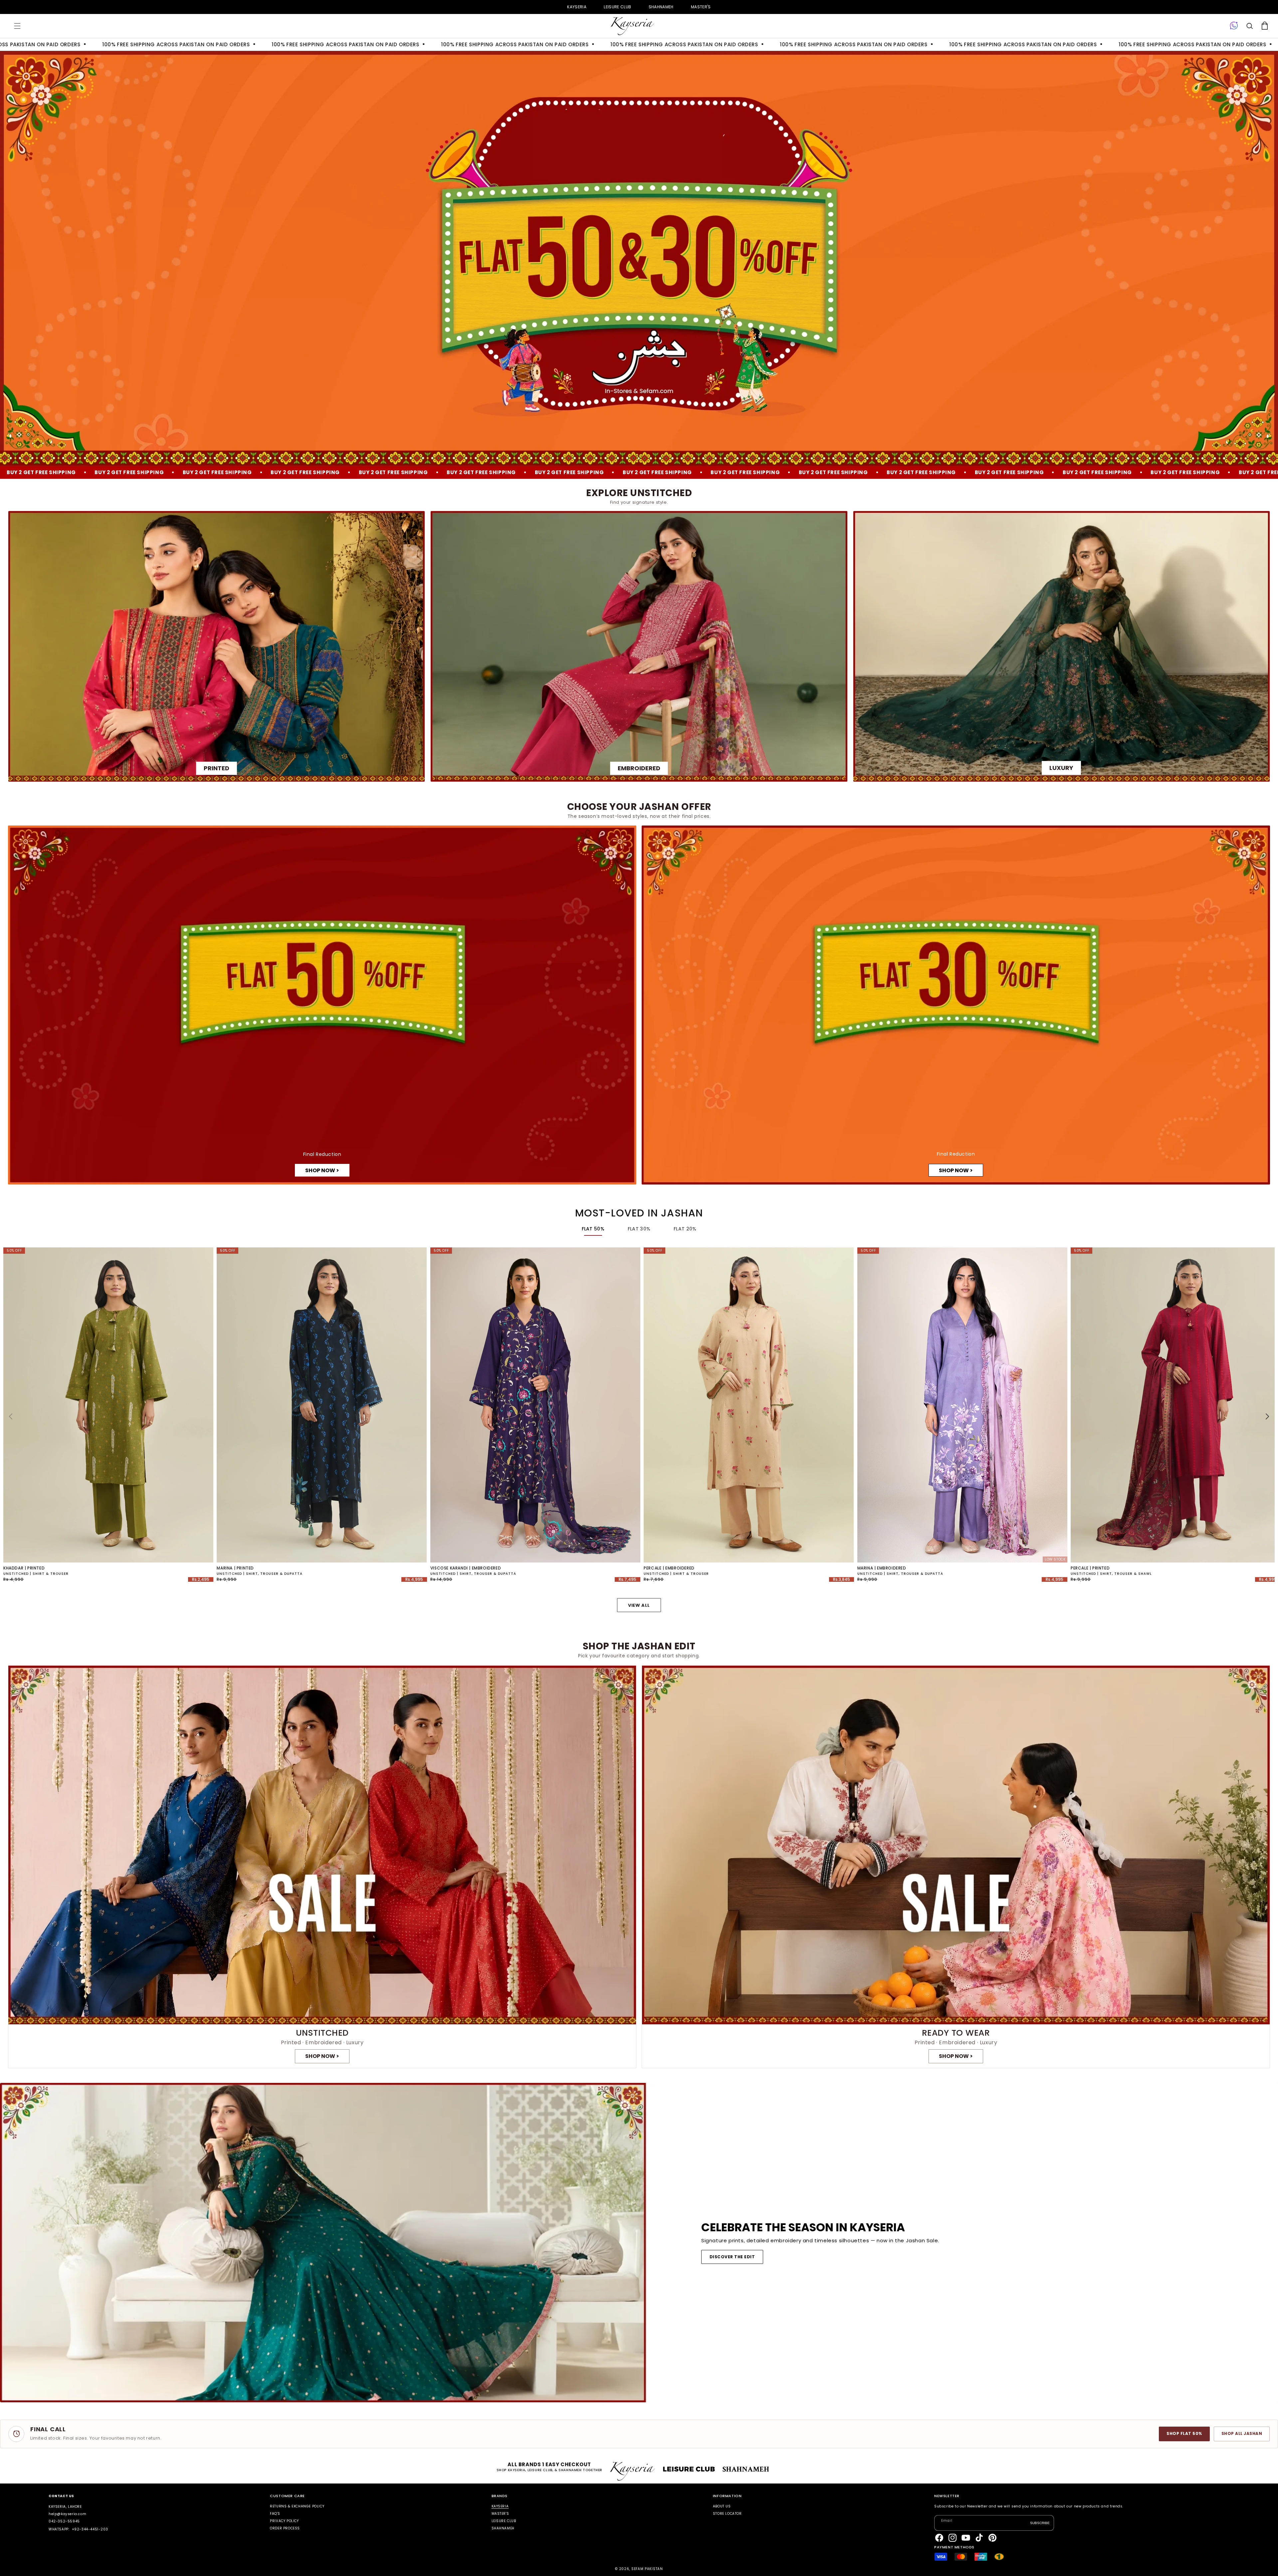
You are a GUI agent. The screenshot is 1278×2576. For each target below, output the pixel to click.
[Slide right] (1267, 1416)
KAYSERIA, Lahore (65, 2507)
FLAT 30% (639, 1229)
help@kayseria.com (67, 2514)
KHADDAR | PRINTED (24, 1568)
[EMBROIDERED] (639, 646)
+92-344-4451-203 (90, 2529)
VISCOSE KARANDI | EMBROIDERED (466, 1568)
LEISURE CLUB (617, 7)
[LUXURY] (1062, 646)
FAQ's (275, 2514)
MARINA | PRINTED (235, 1568)
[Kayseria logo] (632, 26)
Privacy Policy (284, 2521)
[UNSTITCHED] (322, 1867)
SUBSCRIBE (1040, 2523)
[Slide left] (11, 1416)
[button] (17, 26)
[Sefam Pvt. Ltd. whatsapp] (1234, 26)
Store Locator (727, 2514)
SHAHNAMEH (661, 7)
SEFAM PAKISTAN (647, 2569)
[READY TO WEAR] (956, 1867)
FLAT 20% (685, 1229)
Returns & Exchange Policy (297, 2507)
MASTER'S (701, 7)
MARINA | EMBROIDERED (882, 1568)
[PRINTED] (216, 646)
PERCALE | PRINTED (1090, 1568)
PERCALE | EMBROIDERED (669, 1568)
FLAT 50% (593, 1229)
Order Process (285, 2528)
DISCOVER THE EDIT (732, 2257)
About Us (722, 2507)
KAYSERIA (577, 7)
